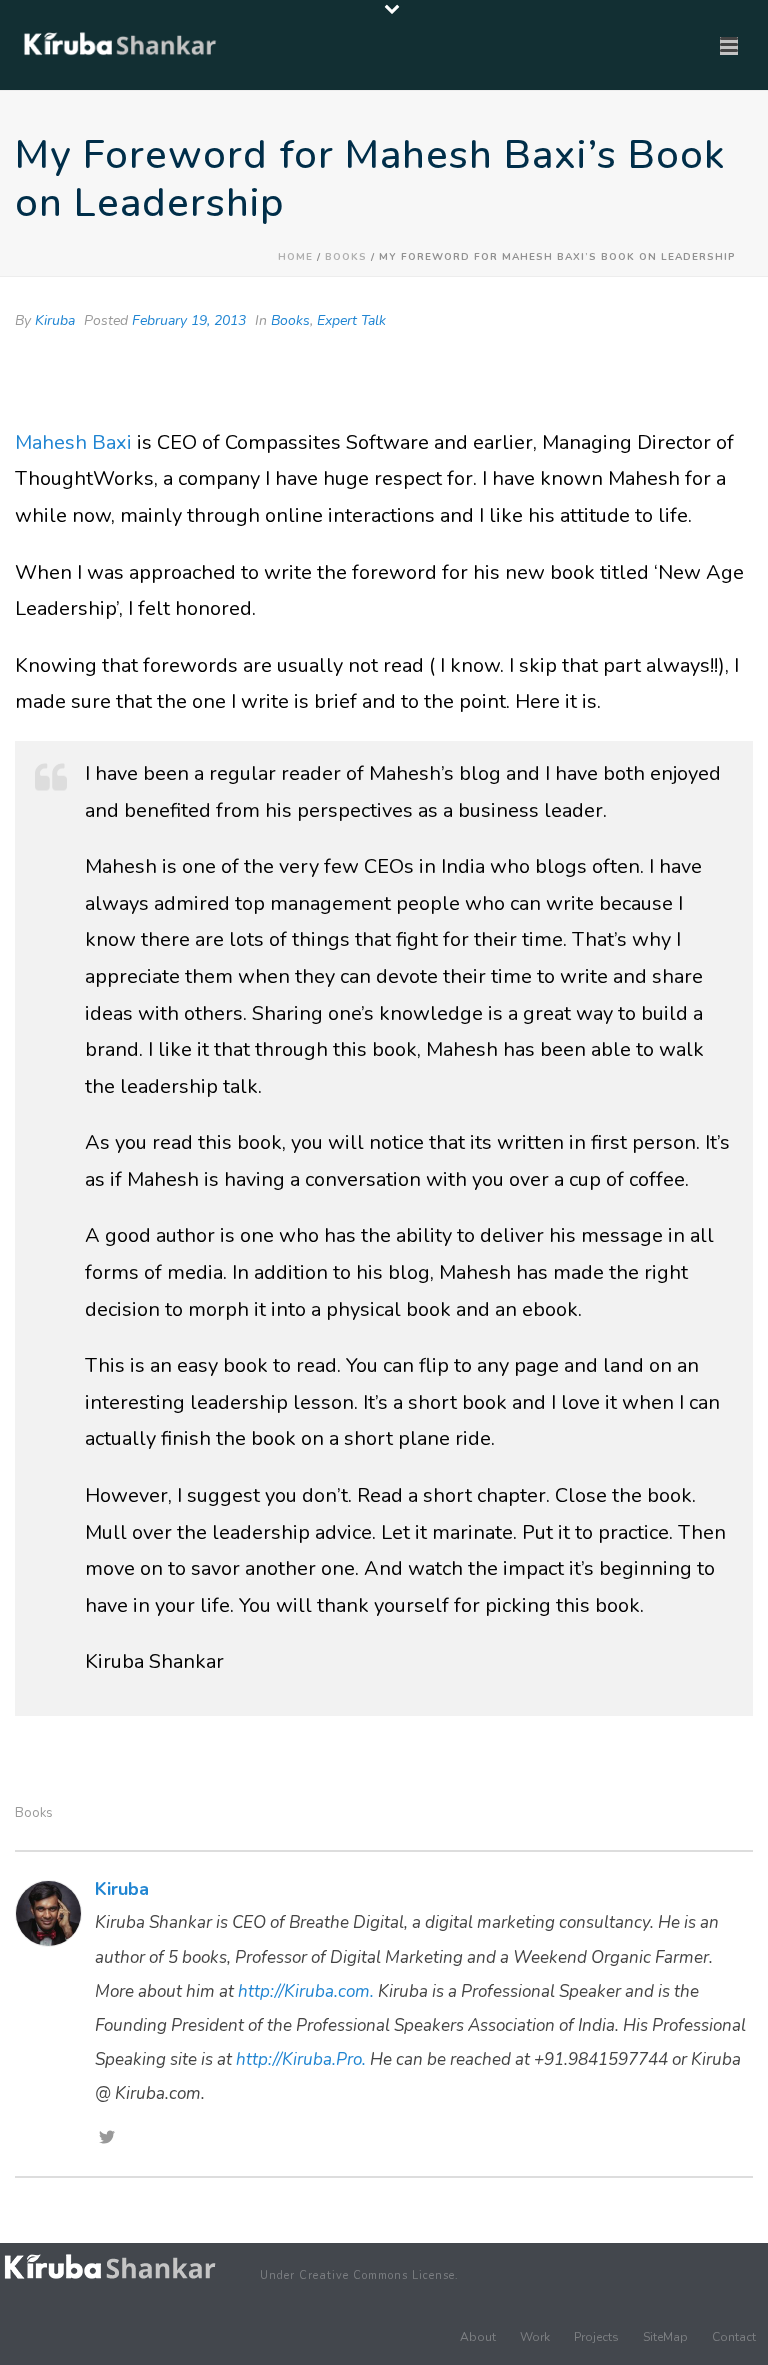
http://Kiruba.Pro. (301, 2059)
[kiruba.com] (110, 2267)
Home (295, 257)
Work (535, 2337)
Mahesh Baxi (73, 442)
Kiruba (55, 320)
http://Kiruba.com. (306, 1991)
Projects (596, 2337)
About (478, 2337)
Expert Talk (351, 320)
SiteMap (665, 2337)
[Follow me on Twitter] (107, 2139)
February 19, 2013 (189, 320)
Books (346, 257)
